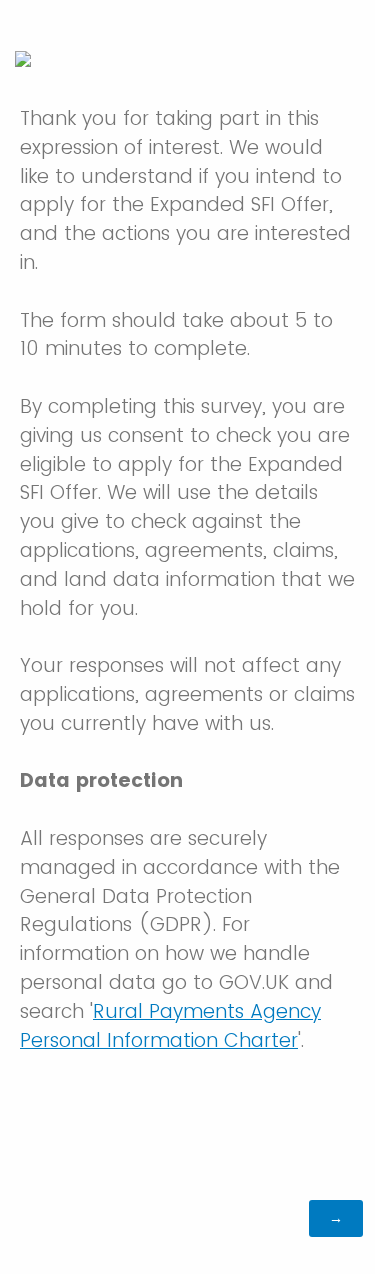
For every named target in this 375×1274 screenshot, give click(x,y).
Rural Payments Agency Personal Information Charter (170, 1026)
